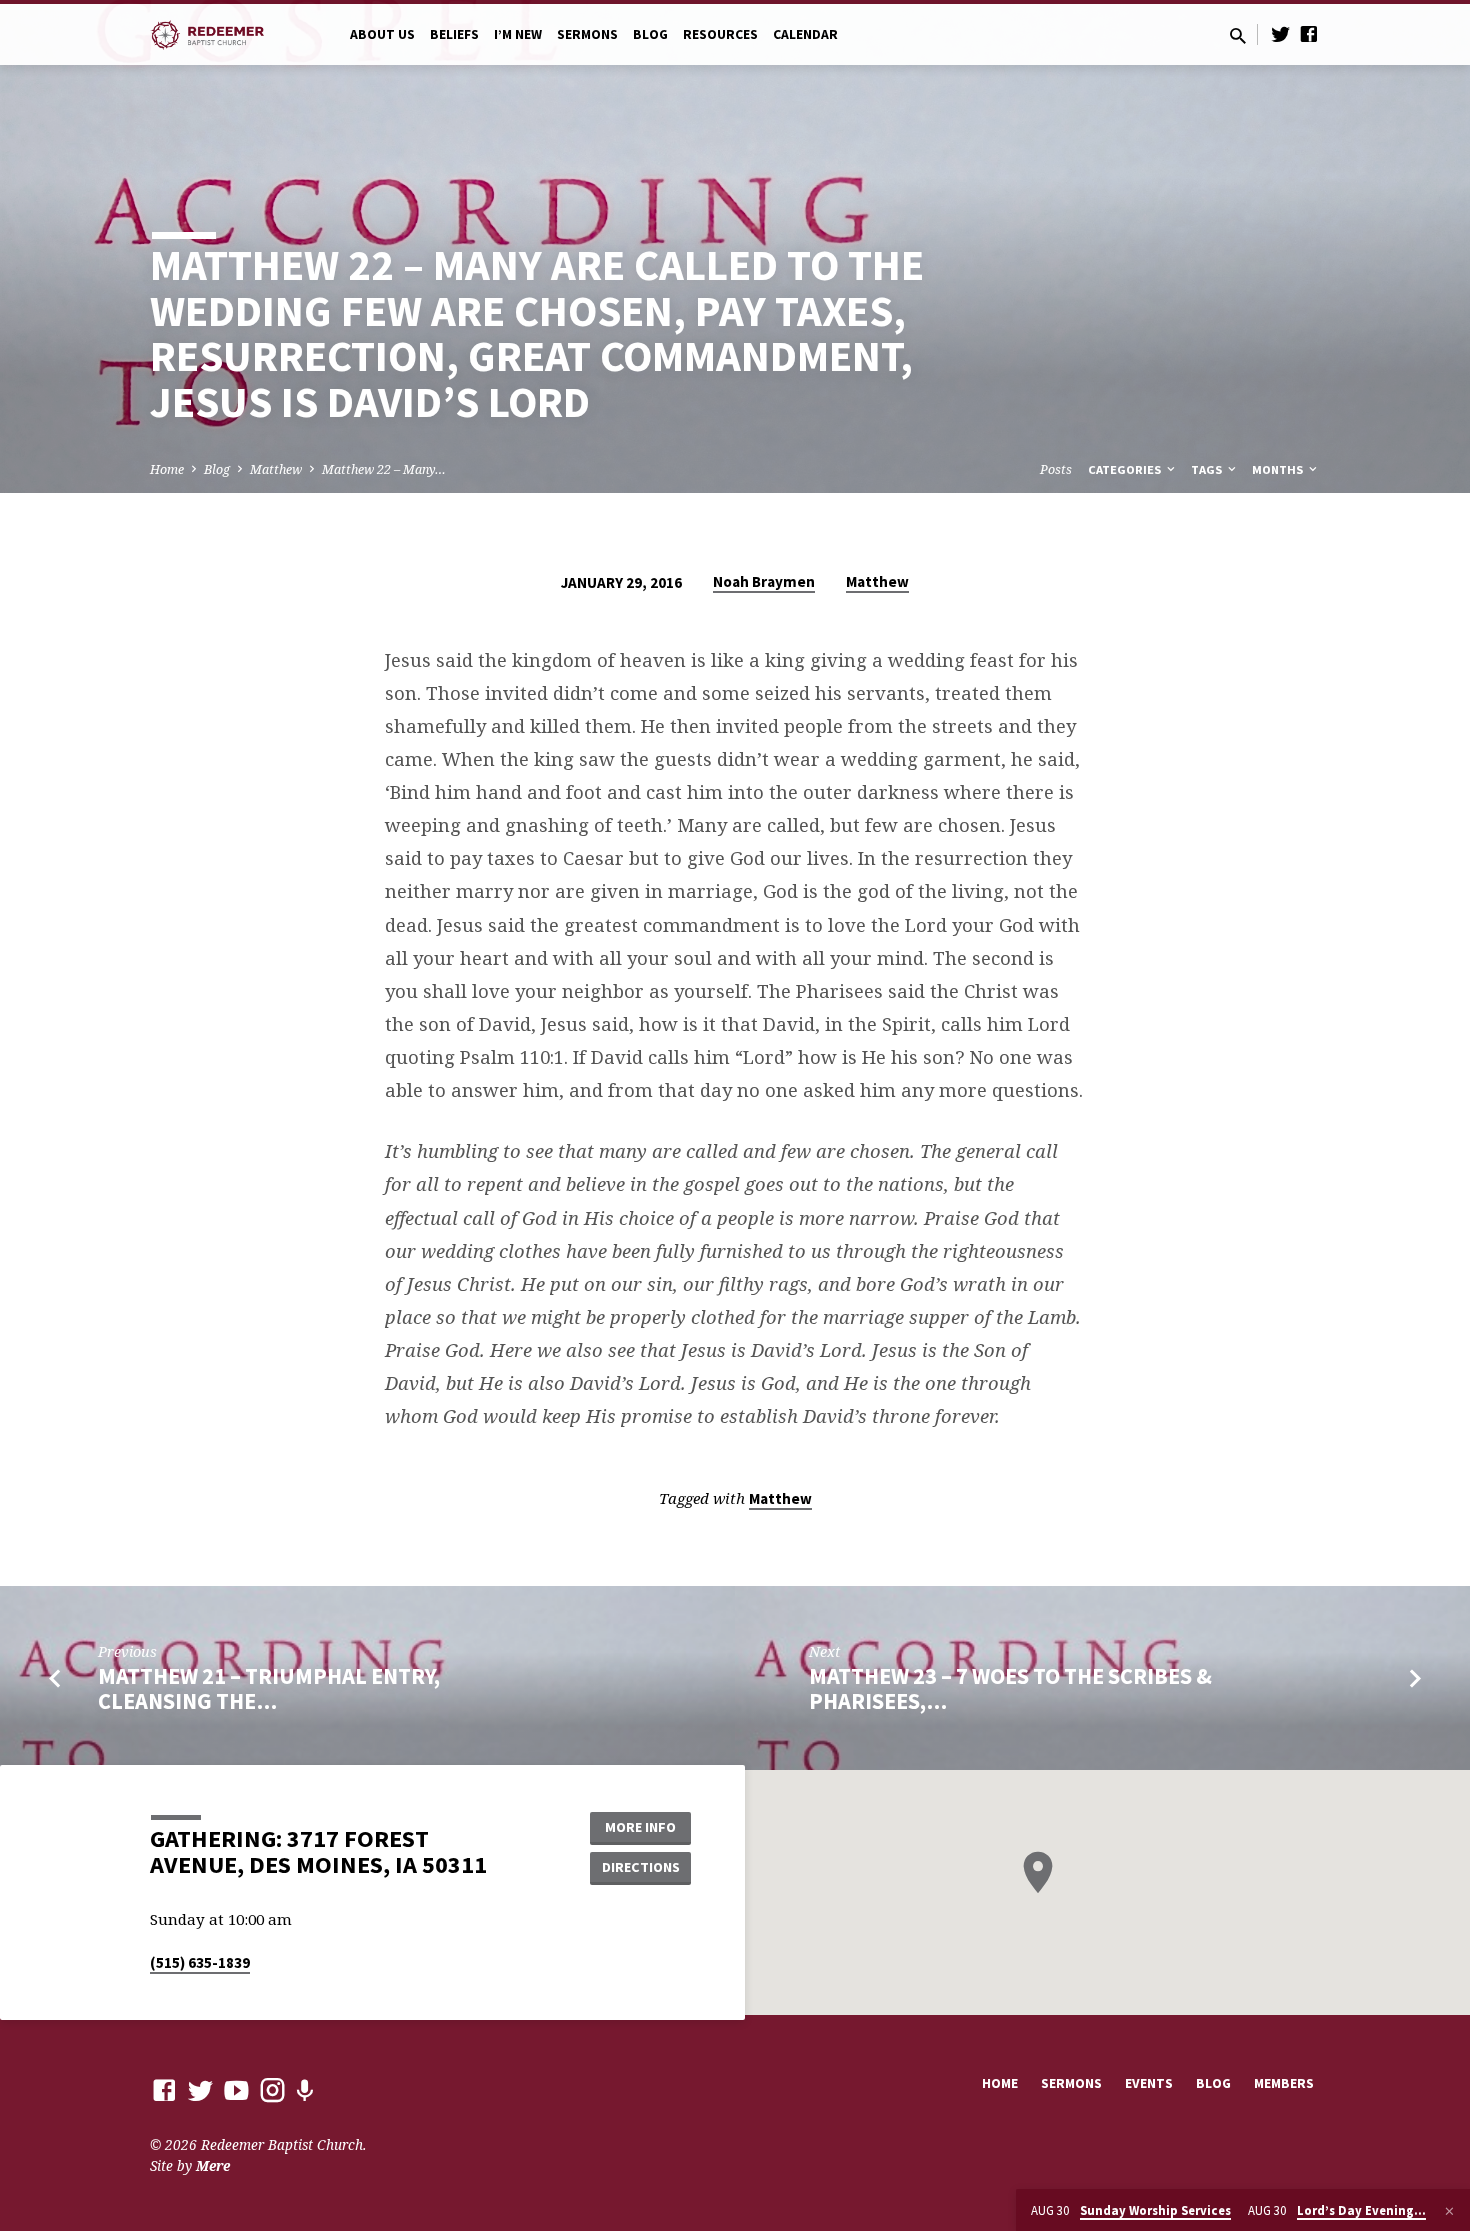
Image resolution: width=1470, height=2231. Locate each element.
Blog (650, 34)
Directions (641, 1867)
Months (1279, 469)
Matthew (276, 469)
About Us (382, 34)
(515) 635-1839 (200, 1962)
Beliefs (454, 34)
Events (1149, 2083)
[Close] (1449, 2211)
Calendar (805, 34)
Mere (213, 2165)
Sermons (587, 34)
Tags (1208, 469)
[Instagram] (272, 2089)
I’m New (518, 34)
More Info (640, 1827)
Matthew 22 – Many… (384, 469)
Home (167, 469)
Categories (1126, 469)
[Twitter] (1281, 33)
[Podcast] (304, 2090)
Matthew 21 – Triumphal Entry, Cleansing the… (269, 1688)
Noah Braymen (764, 581)
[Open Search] (1238, 35)
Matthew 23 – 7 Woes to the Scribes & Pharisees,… (1010, 1688)
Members (1284, 2083)
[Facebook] (1309, 33)
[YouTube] (236, 2089)
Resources (720, 34)
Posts (1056, 469)
